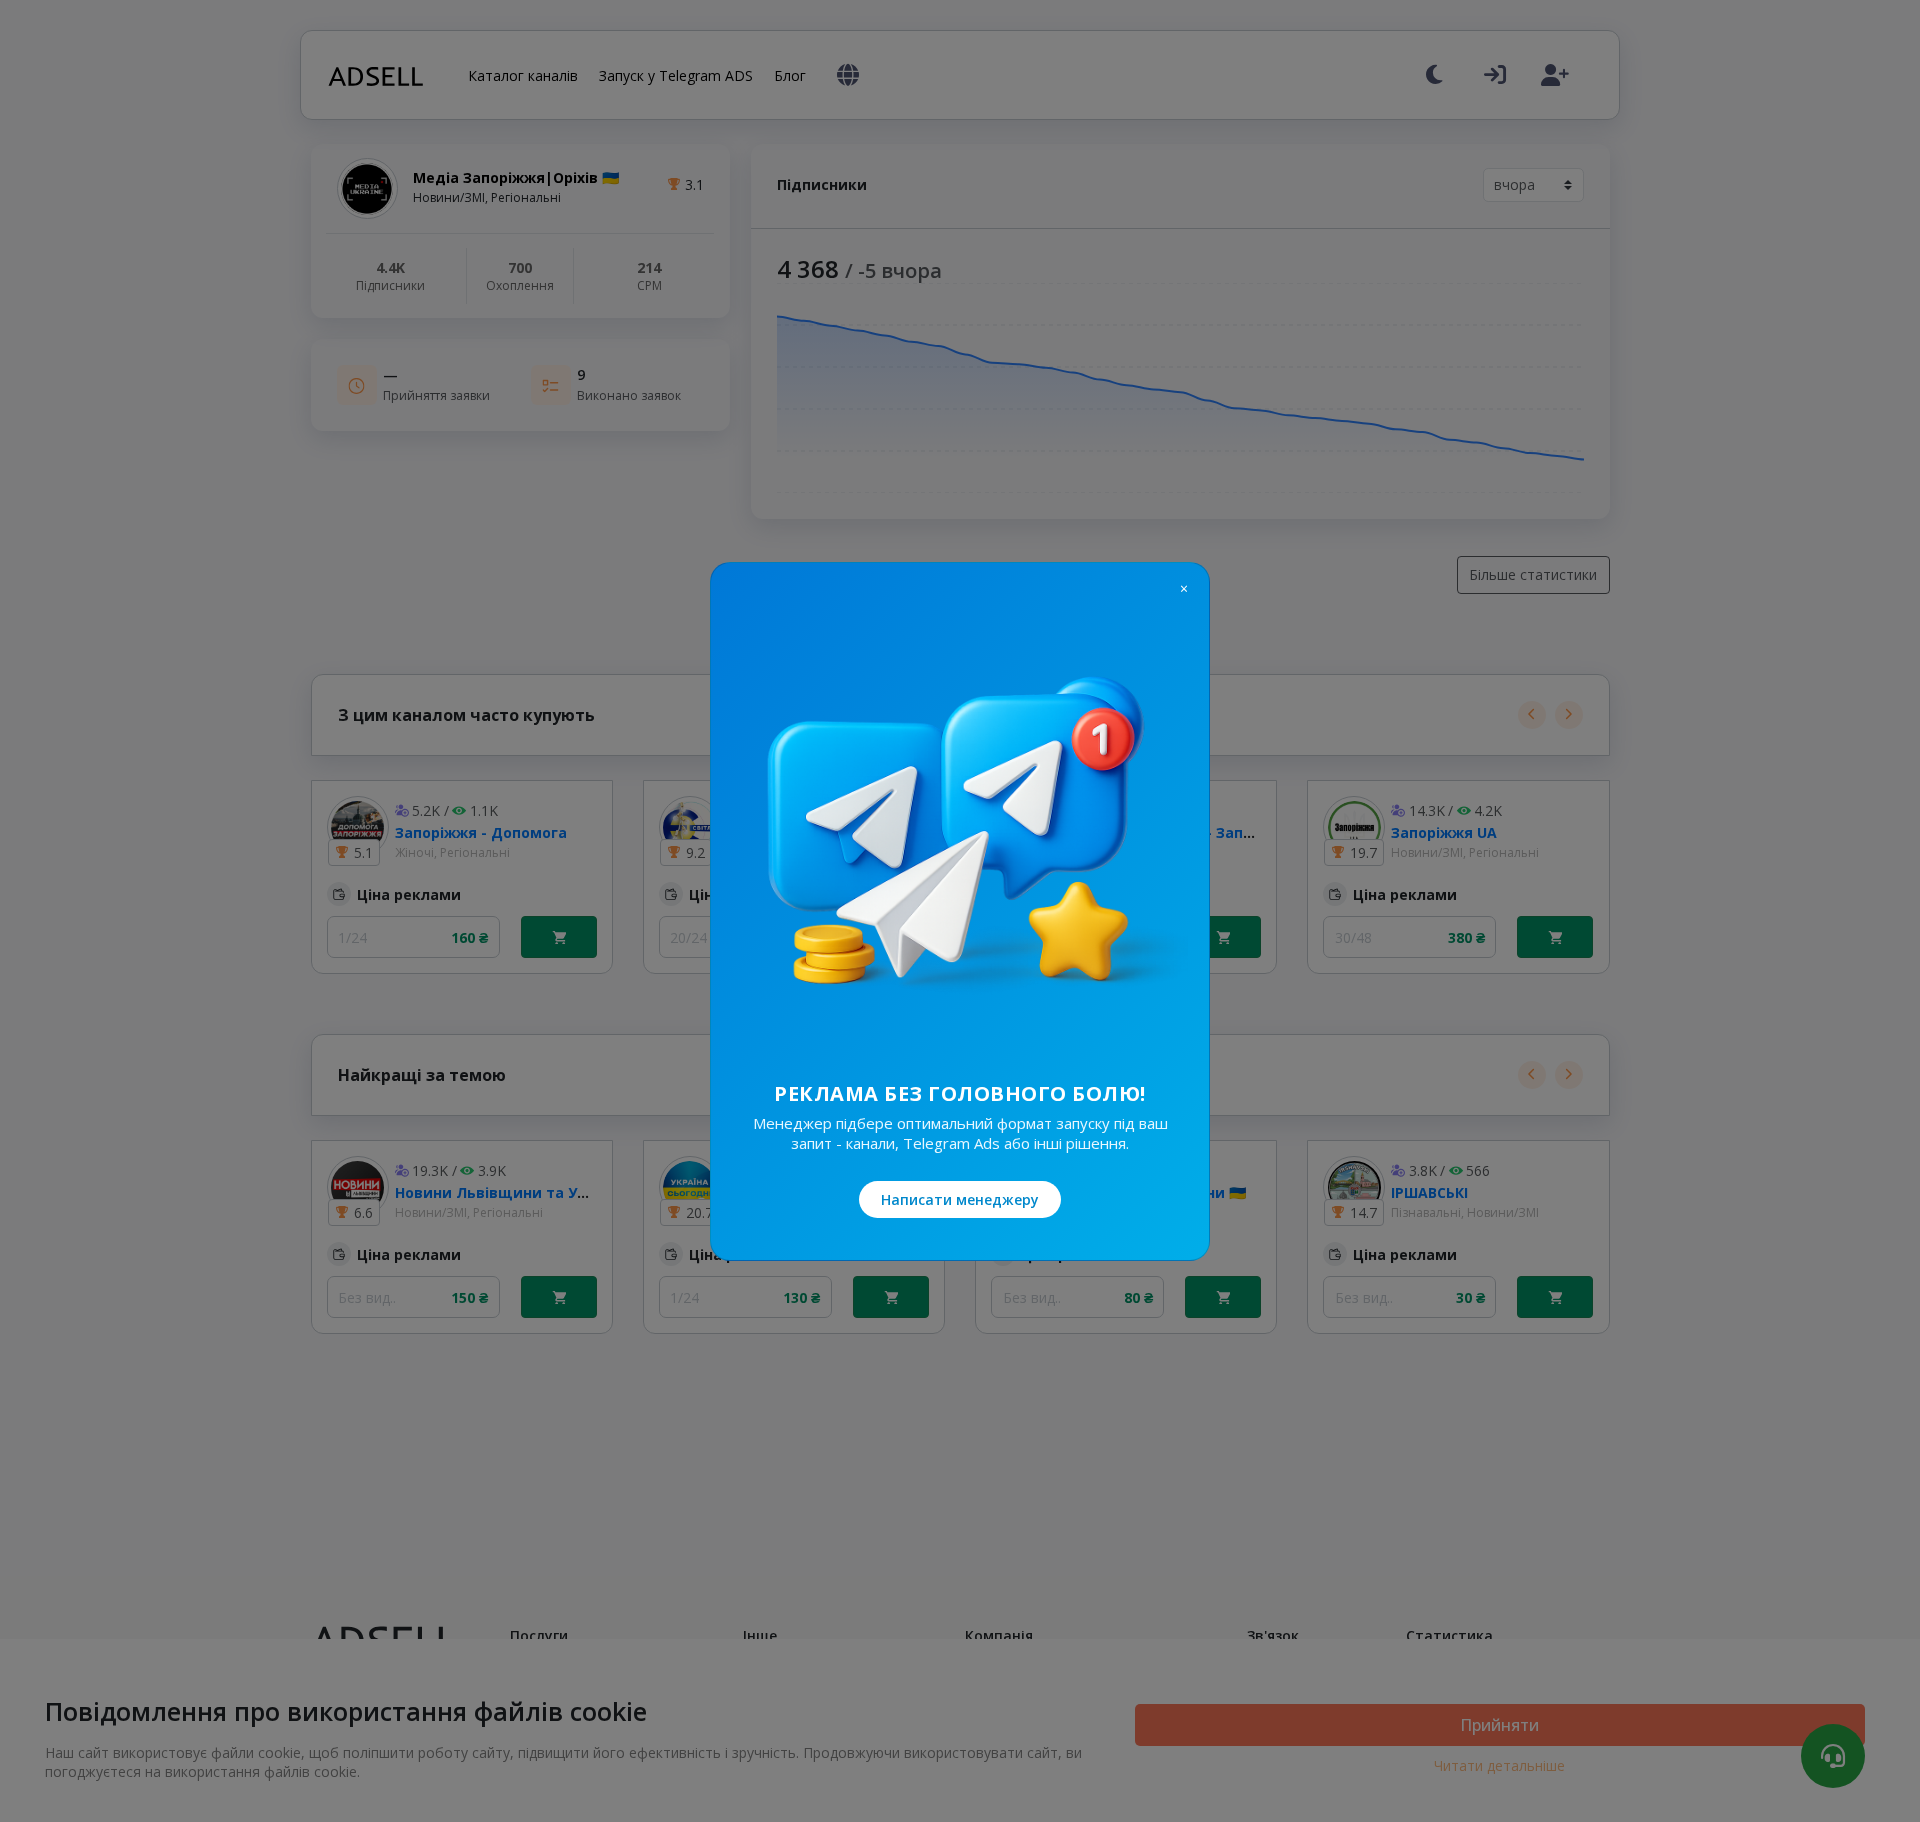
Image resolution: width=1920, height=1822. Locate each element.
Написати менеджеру (960, 1199)
